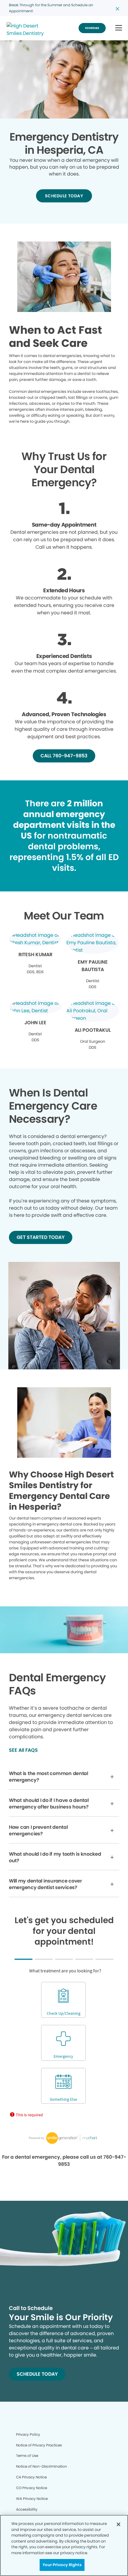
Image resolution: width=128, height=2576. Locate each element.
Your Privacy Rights (62, 2565)
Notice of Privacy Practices (39, 2445)
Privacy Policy (28, 2434)
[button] (119, 28)
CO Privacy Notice (32, 2488)
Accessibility (27, 2509)
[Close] (118, 2524)
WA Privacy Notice (32, 2499)
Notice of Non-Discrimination (42, 2466)
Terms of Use (27, 2456)
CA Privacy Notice (31, 2477)
